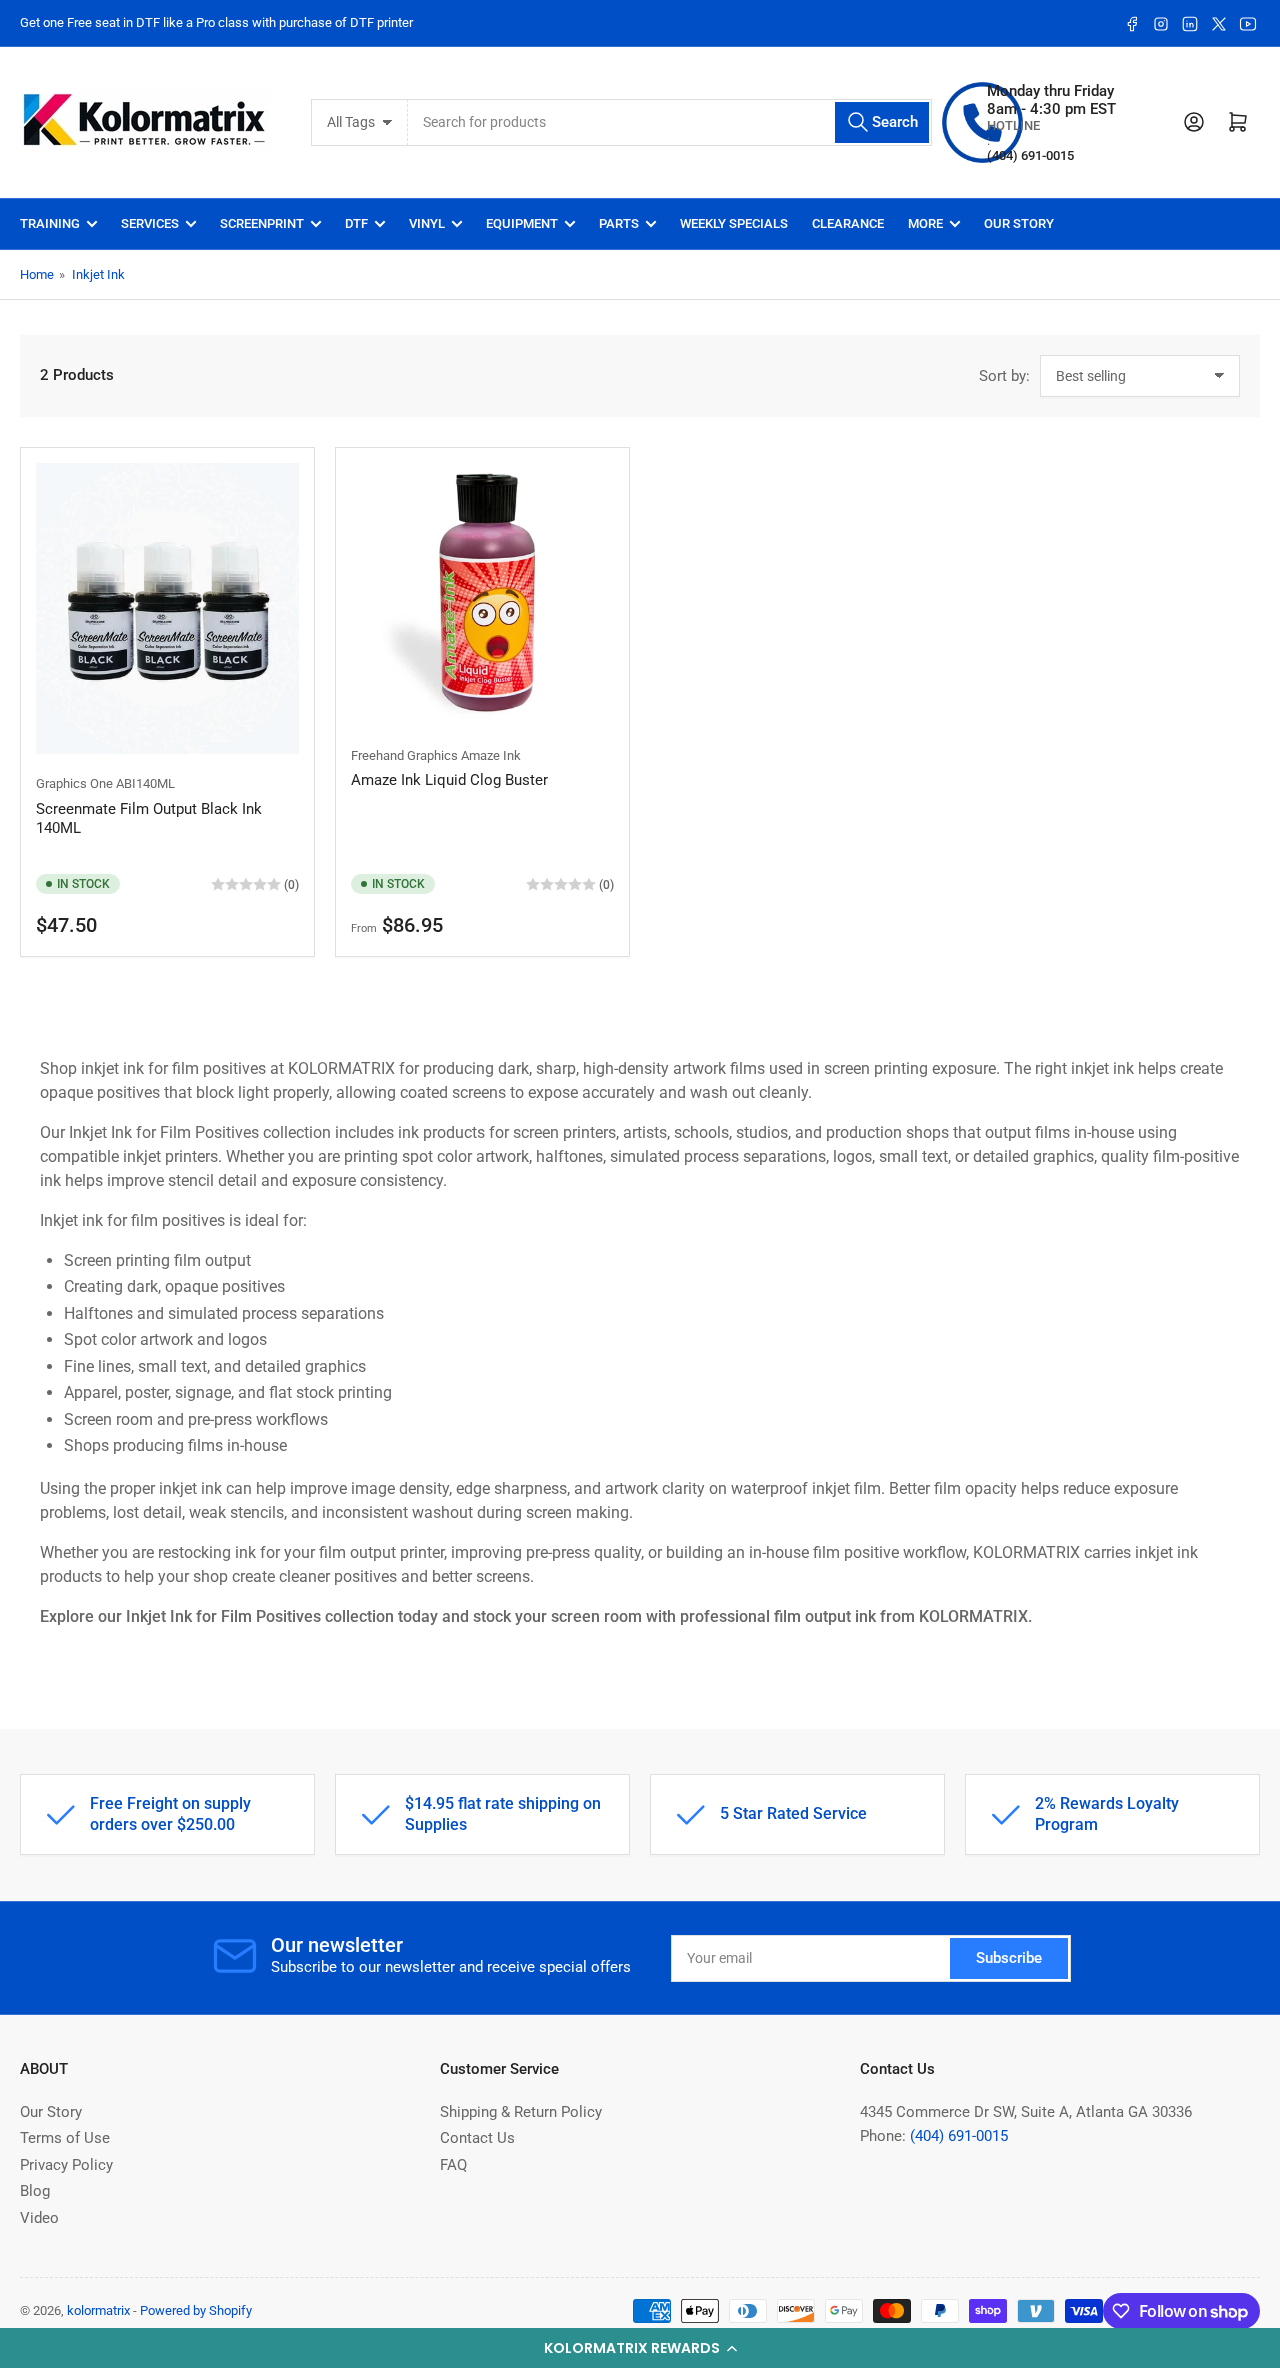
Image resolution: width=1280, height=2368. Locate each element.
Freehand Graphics (404, 755)
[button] (640, 2348)
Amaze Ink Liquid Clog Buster (449, 780)
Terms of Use (65, 2138)
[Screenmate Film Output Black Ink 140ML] (167, 608)
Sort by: (1004, 376)
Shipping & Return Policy (521, 2112)
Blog (35, 2191)
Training (50, 223)
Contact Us (477, 2138)
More (925, 223)
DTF (356, 223)
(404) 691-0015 (959, 2136)
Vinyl (427, 223)
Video (39, 2218)
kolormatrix (98, 2310)
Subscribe (1009, 1958)
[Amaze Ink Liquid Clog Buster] (482, 594)
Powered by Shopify (196, 2310)
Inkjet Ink (98, 274)
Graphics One (74, 783)
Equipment (522, 223)
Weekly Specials (734, 223)
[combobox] (670, 122)
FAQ (453, 2165)
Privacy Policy (66, 2165)
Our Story (1019, 223)
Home (37, 274)
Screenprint (262, 223)
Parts (619, 223)
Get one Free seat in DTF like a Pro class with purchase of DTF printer (216, 22)
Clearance (848, 223)
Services (150, 223)
